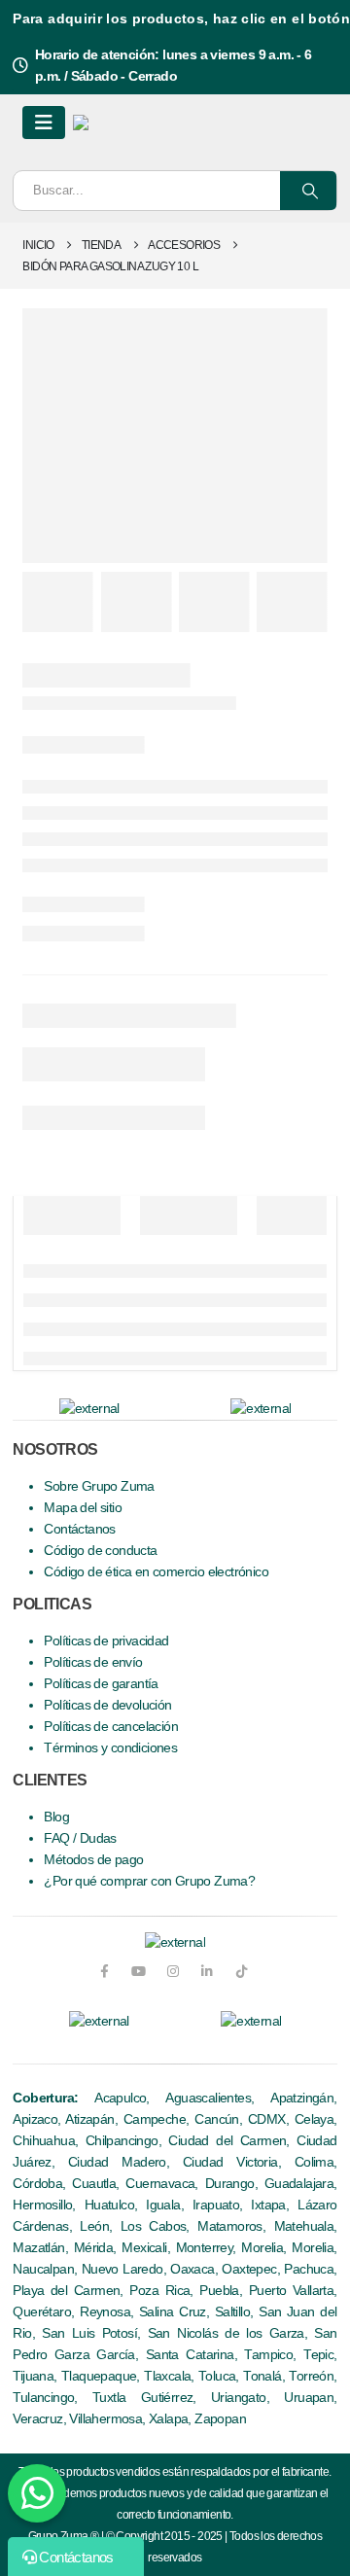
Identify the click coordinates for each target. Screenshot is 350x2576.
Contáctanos (79, 1529)
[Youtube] (139, 1971)
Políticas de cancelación (111, 1727)
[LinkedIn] (207, 1971)
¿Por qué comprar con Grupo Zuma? (149, 1881)
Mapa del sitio (83, 1508)
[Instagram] (173, 1971)
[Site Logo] (143, 123)
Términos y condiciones (110, 1748)
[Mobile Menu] (43, 123)
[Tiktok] (242, 1971)
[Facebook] (104, 1971)
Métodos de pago (93, 1860)
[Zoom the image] (99, 2021)
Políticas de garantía (101, 1684)
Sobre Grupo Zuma (99, 1486)
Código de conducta (100, 1551)
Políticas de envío (93, 1662)
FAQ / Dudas (80, 1838)
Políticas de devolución (107, 1705)
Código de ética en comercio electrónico (156, 1572)
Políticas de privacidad (106, 1641)
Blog (56, 1817)
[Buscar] (308, 191)
